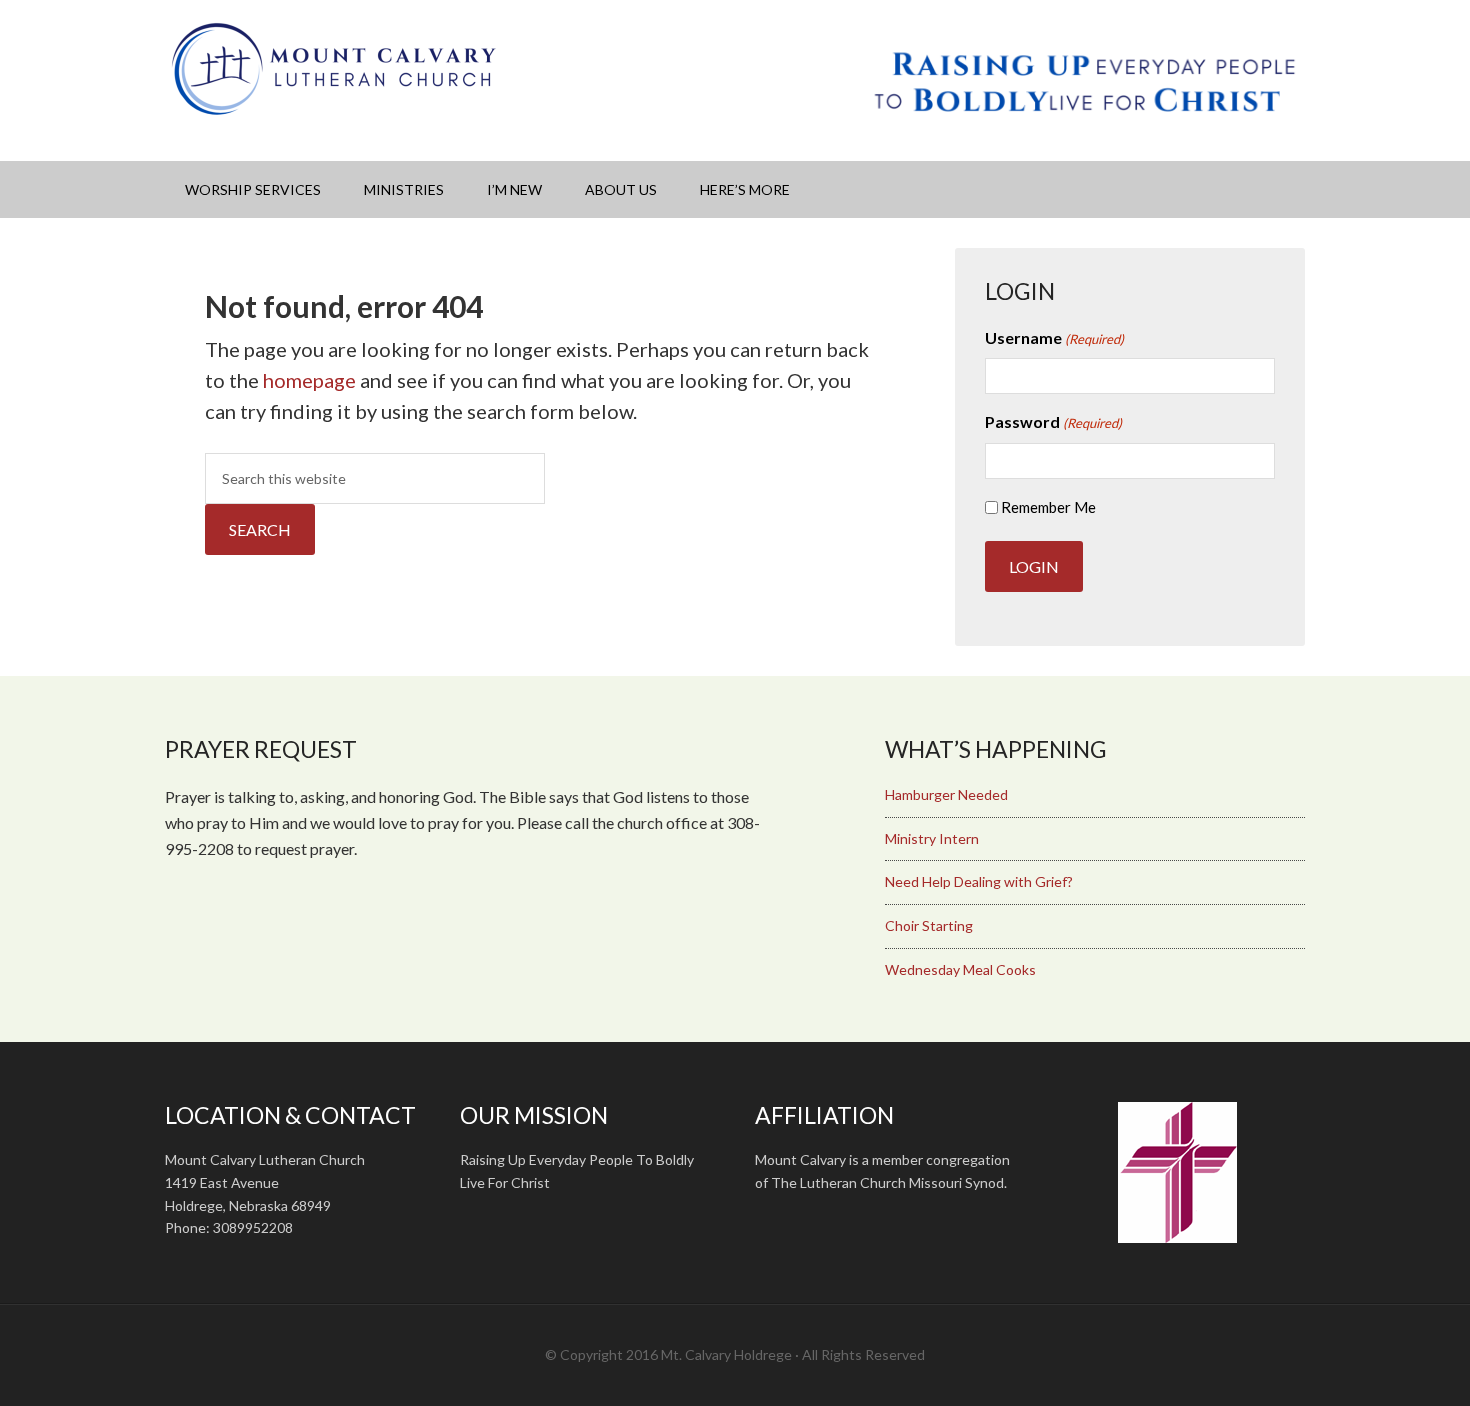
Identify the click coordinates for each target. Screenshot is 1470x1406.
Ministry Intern (932, 838)
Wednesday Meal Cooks (960, 969)
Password (1053, 421)
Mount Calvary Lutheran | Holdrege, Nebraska (335, 70)
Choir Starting (929, 925)
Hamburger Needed (946, 794)
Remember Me (1048, 507)
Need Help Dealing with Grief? (979, 881)
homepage (309, 380)
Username (1054, 337)
